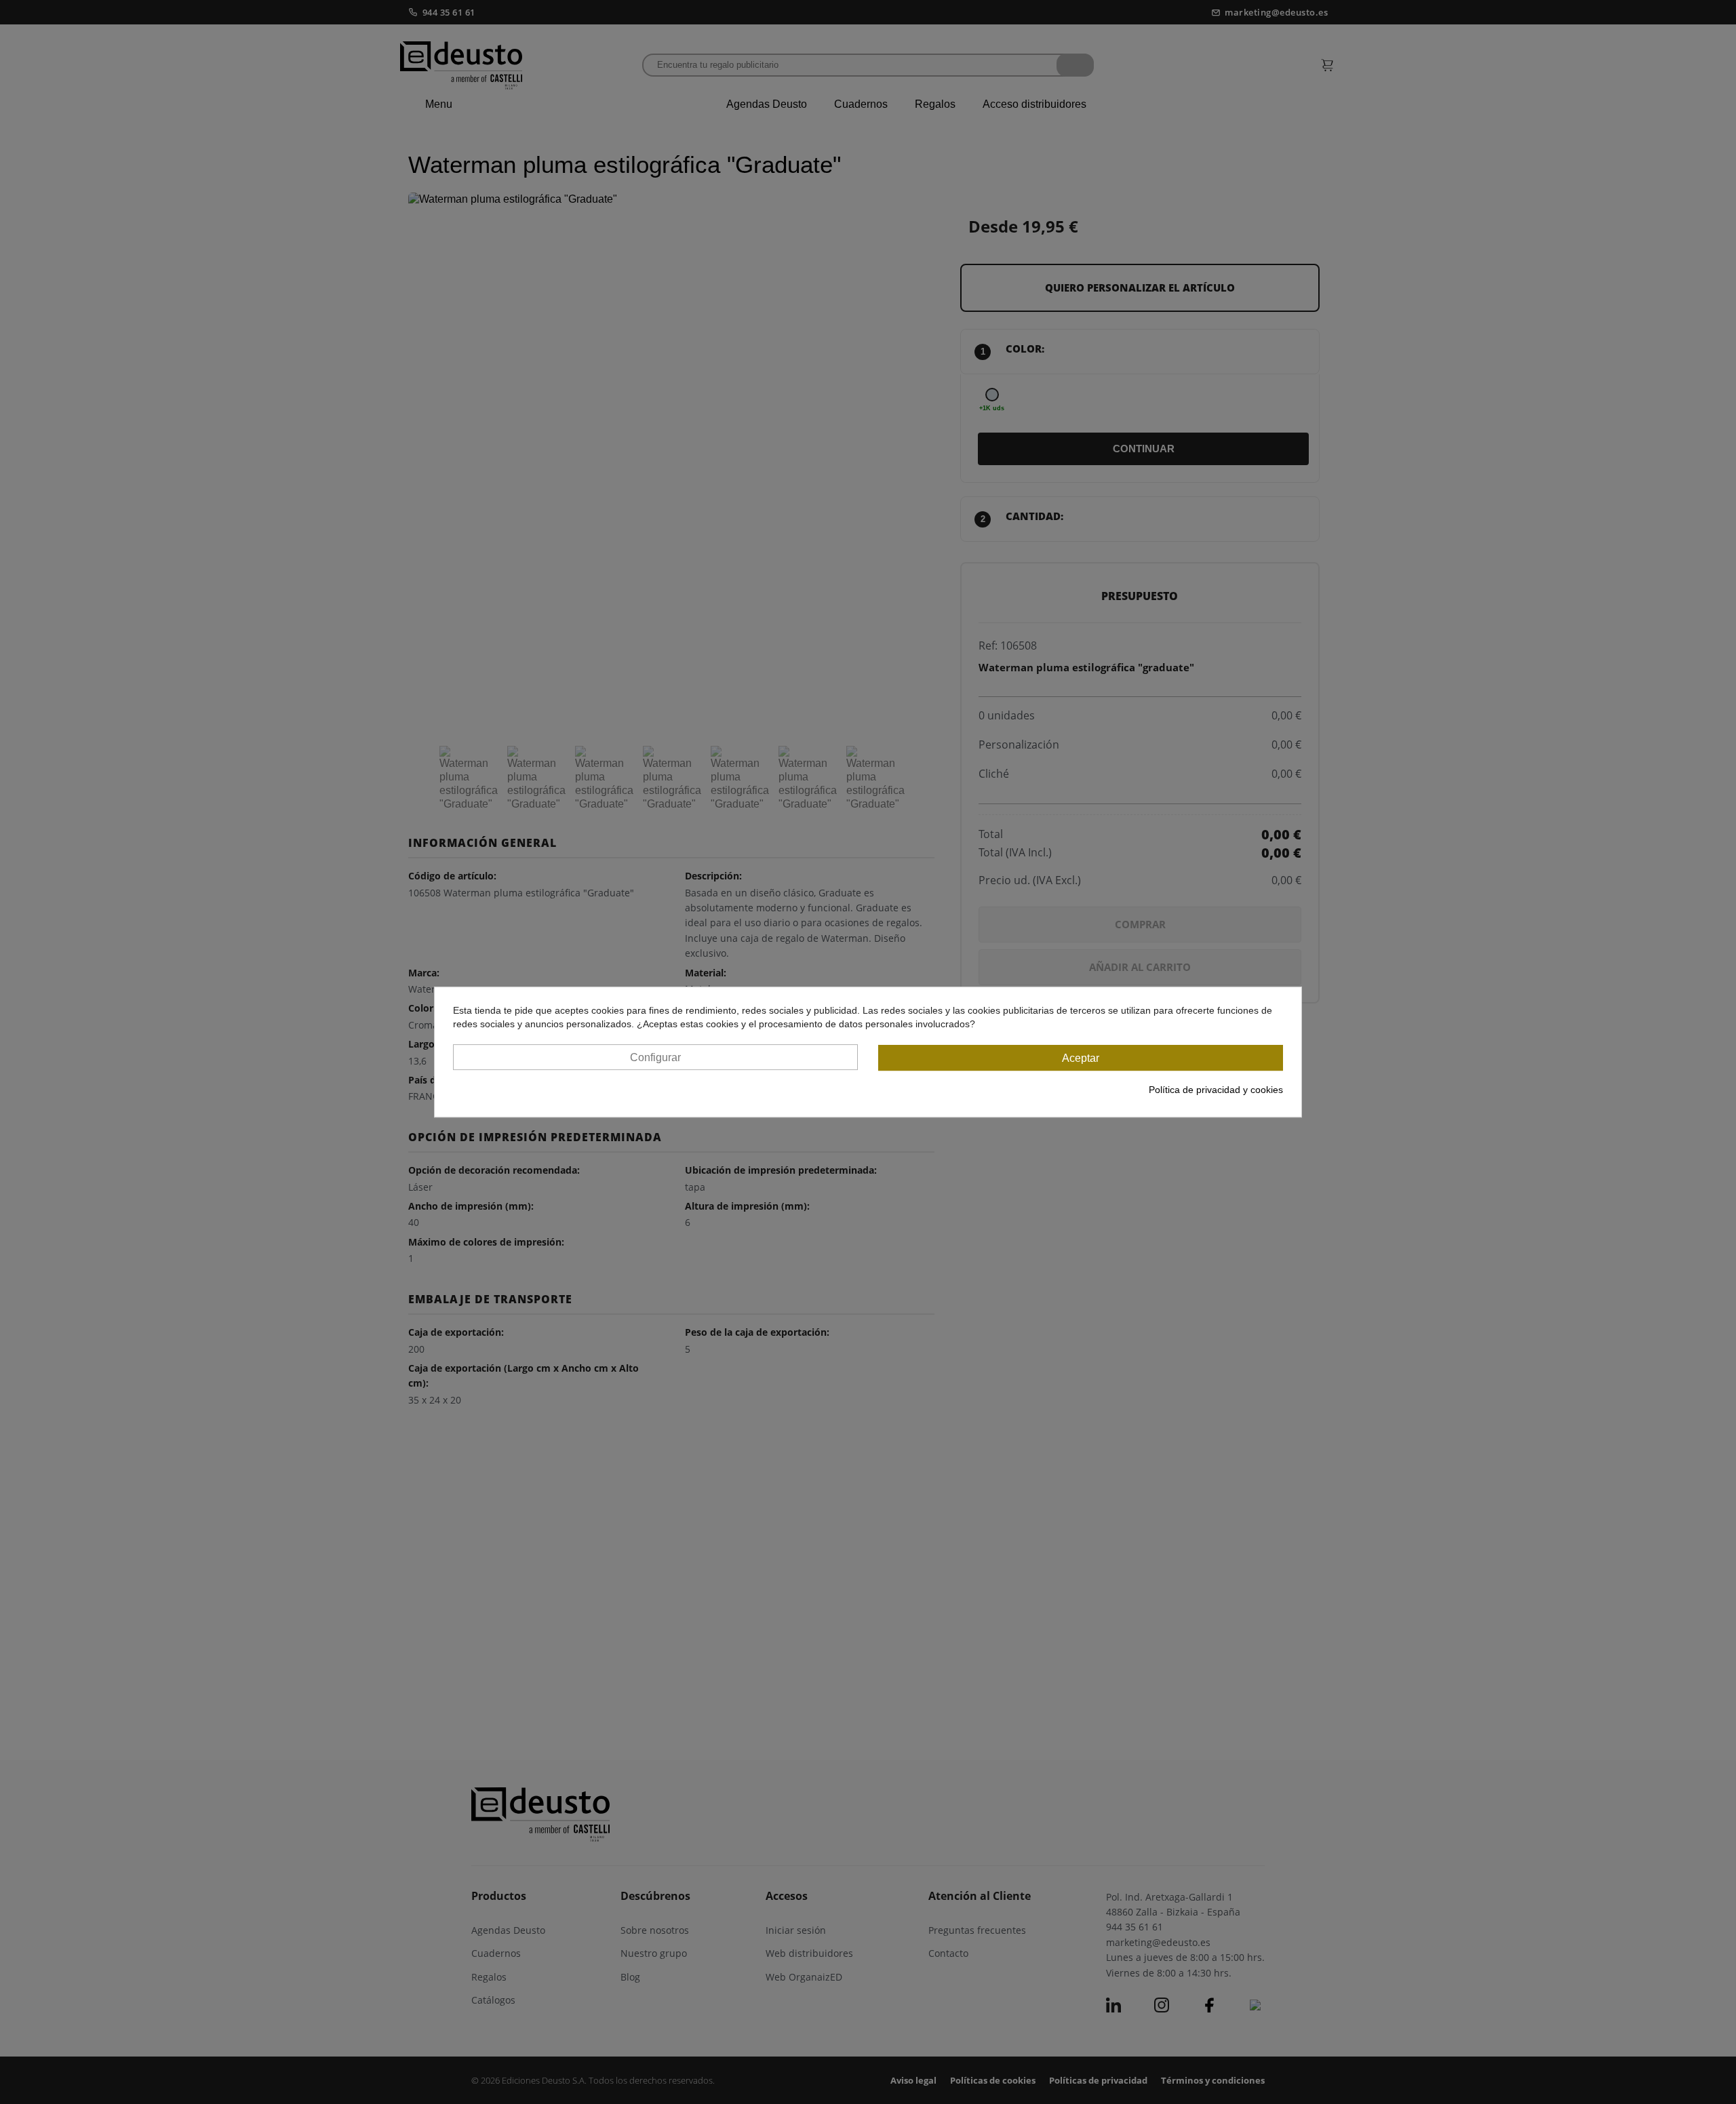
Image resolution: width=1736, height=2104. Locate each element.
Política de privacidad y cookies (1216, 1090)
